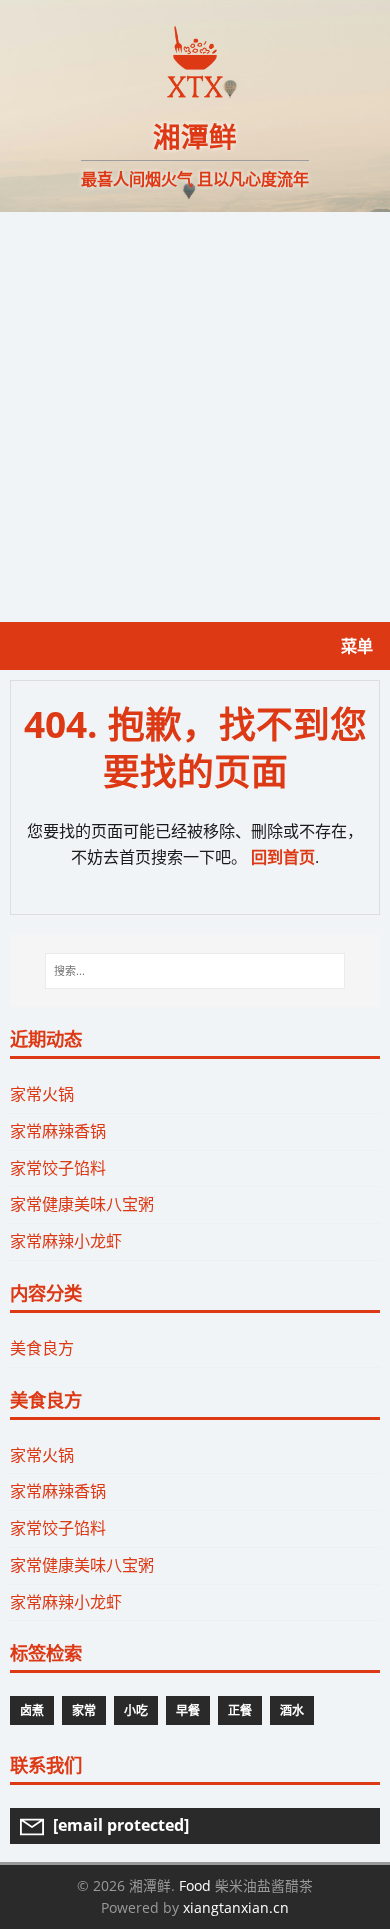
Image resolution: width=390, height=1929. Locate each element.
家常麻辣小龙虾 (66, 1241)
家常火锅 (42, 1094)
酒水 (292, 1710)
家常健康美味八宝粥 (82, 1204)
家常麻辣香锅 (58, 1131)
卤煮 (32, 1710)
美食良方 (42, 1348)
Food (195, 1885)
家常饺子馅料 (58, 1168)
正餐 (240, 1710)
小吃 (136, 1710)
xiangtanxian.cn (236, 1907)
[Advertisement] (195, 417)
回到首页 (283, 857)
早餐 (188, 1710)
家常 (84, 1710)
